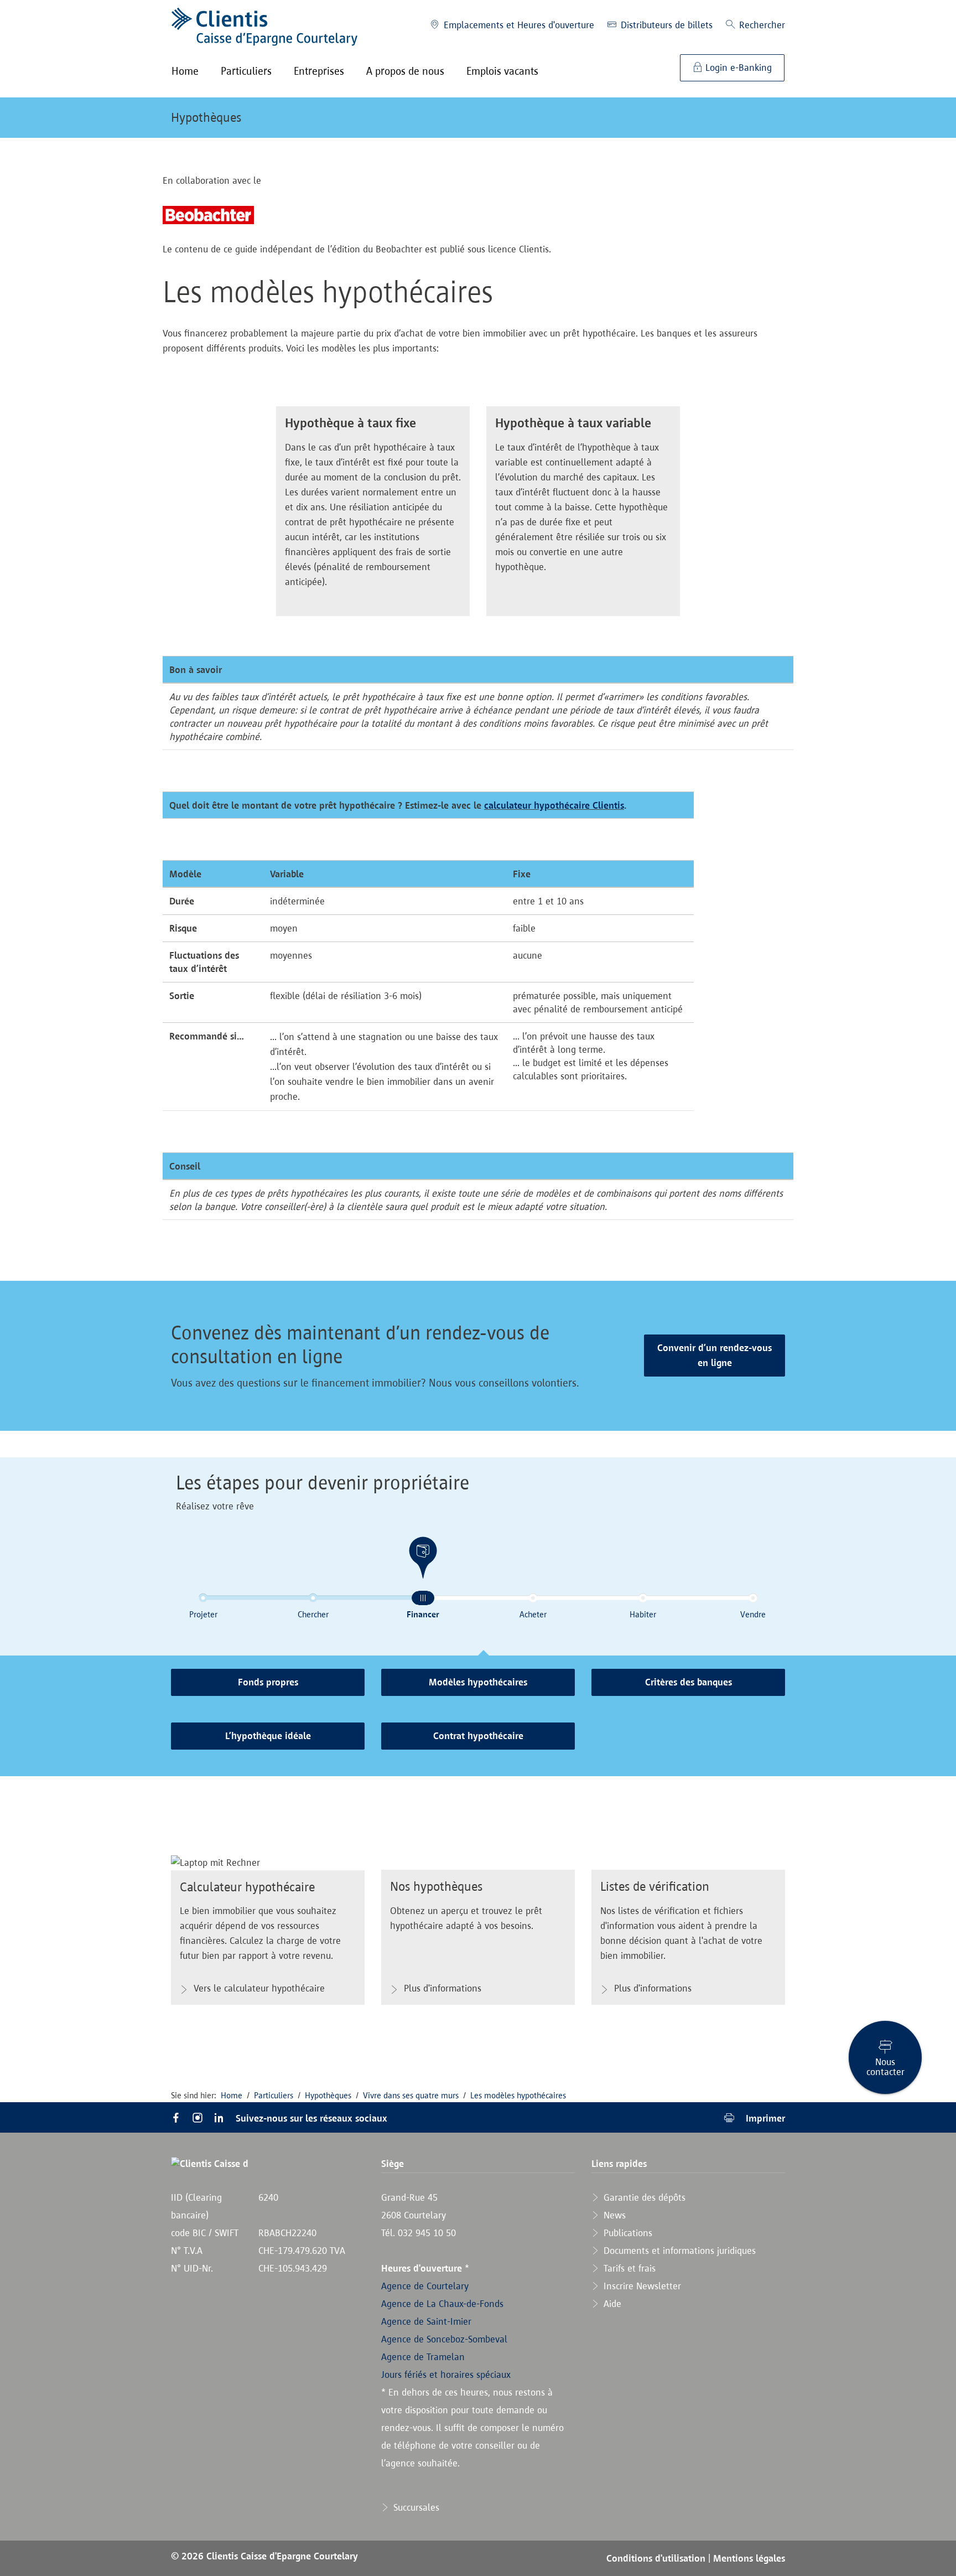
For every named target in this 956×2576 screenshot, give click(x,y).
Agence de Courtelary (425, 2286)
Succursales (415, 2507)
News (613, 2215)
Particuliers (274, 2095)
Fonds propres (268, 1682)
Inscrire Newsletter (641, 2286)
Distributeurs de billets (665, 25)
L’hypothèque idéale (268, 1736)
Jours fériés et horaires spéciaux (446, 2375)
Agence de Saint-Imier (426, 2321)
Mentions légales (749, 2558)
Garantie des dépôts (643, 2197)
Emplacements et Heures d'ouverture (518, 25)
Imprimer (764, 2118)
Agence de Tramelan (423, 2357)
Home (232, 2095)
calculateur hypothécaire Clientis (554, 805)
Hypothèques (206, 117)
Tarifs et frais (628, 2268)
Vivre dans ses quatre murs (411, 2095)
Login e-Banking (737, 68)
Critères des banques (689, 1682)
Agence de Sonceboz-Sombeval (444, 2339)
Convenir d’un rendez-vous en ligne (715, 1355)
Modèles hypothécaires (478, 1682)
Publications (627, 2233)
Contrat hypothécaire (478, 1736)
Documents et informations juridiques (678, 2251)
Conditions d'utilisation (657, 2558)
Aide (611, 2304)
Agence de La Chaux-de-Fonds (442, 2304)
